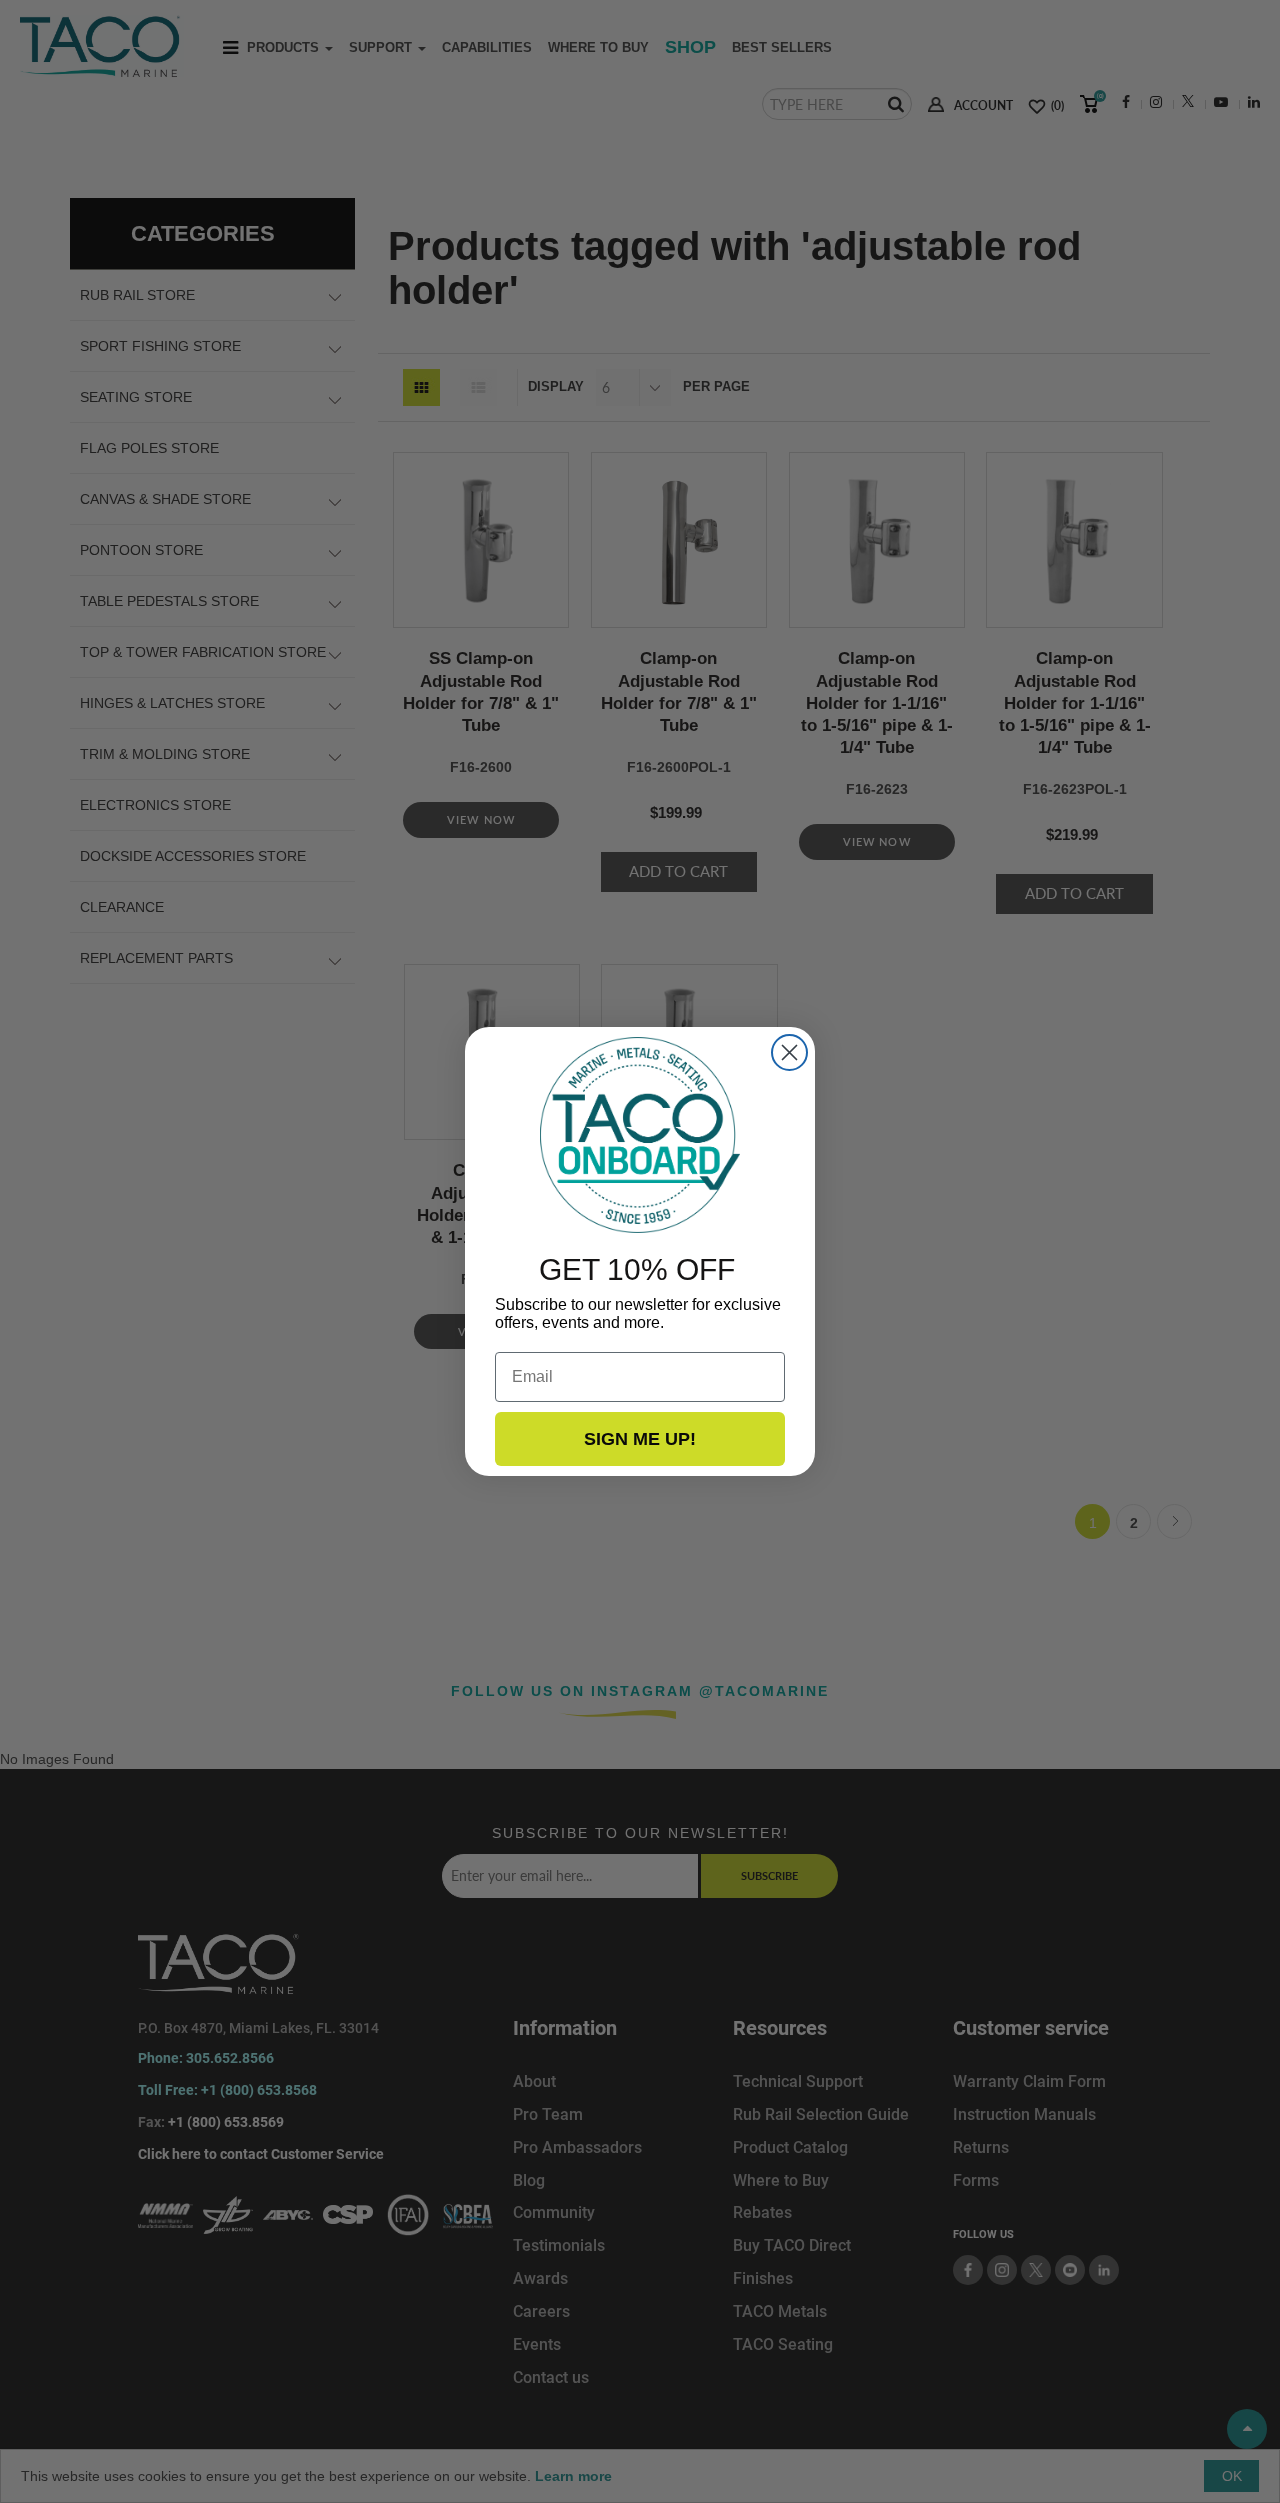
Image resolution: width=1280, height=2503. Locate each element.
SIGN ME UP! (640, 1439)
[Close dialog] (789, 1052)
